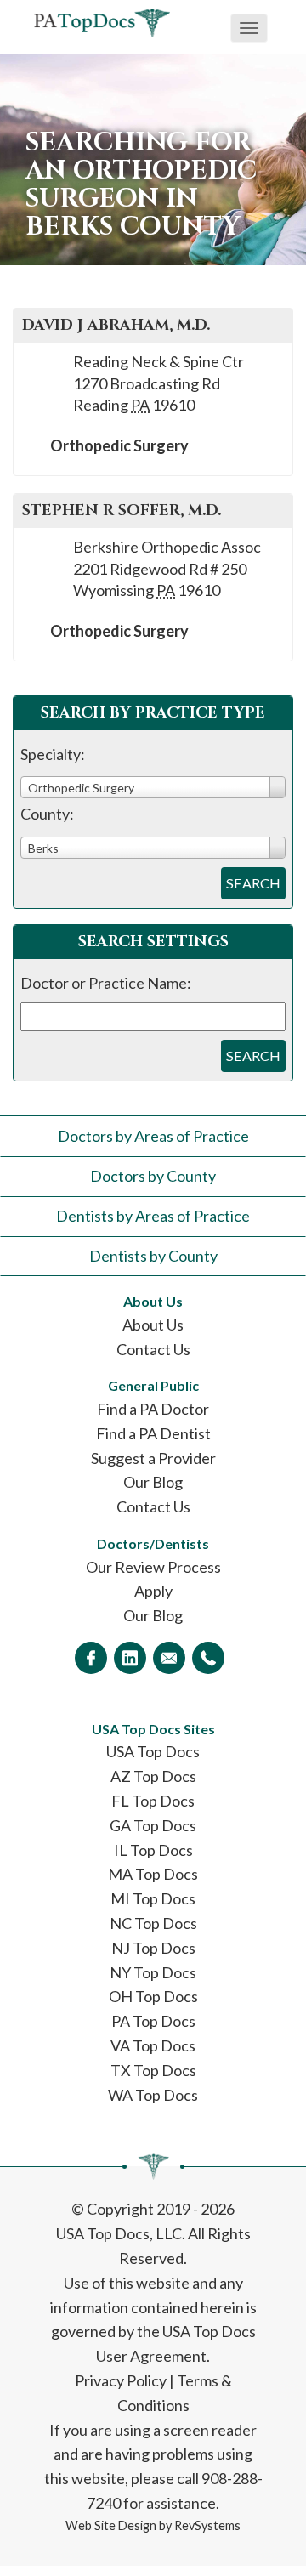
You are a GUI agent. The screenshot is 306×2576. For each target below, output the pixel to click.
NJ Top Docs (153, 1948)
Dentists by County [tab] (153, 1256)
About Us (153, 1325)
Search (253, 883)
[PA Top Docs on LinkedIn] (130, 1658)
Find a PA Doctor (153, 1409)
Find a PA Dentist (153, 1433)
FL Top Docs (153, 1801)
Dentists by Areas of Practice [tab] (153, 1216)
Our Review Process (153, 1567)
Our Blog (153, 1482)
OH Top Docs (153, 1996)
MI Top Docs (153, 1898)
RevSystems (207, 2525)
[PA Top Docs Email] (169, 1658)
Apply (153, 1591)
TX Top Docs (153, 2070)
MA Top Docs (153, 1874)
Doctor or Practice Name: (106, 983)
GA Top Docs (153, 1825)
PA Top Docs (153, 2021)
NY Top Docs (153, 1972)
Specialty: (53, 754)
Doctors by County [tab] (153, 1176)
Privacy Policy (121, 2380)
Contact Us (153, 1349)
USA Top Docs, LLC (119, 2233)
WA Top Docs (153, 2095)
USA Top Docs (153, 1751)
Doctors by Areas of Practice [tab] (153, 1136)
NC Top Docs (153, 1923)
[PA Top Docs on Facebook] (91, 1658)
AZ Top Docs (153, 1776)
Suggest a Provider (153, 1458)
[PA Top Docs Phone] (208, 1658)
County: (47, 814)
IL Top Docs (153, 1850)
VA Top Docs (153, 2045)
